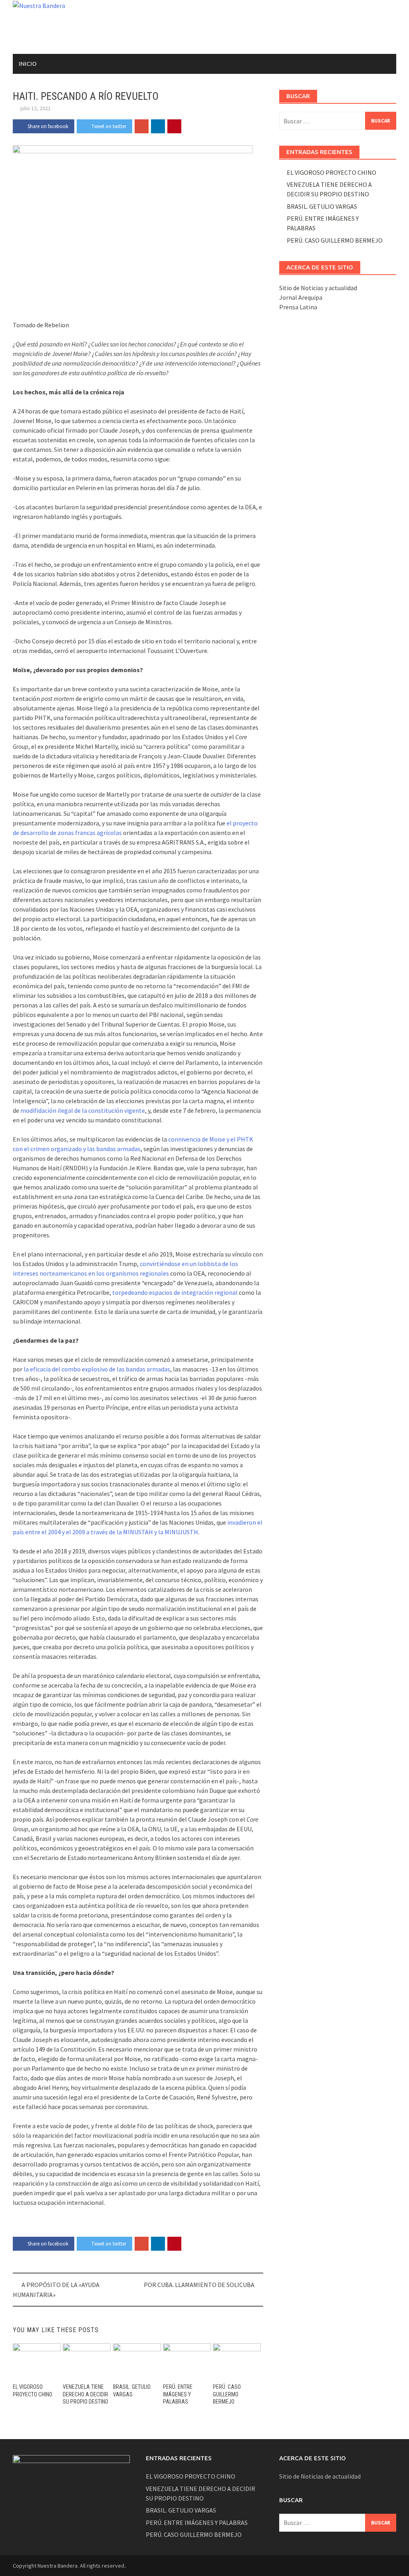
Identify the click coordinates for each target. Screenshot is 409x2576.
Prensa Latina (298, 307)
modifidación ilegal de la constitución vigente (83, 1110)
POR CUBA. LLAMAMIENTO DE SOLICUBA (199, 2285)
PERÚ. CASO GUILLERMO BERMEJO (227, 2394)
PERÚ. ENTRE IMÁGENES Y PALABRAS (178, 2394)
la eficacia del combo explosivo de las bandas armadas (96, 1369)
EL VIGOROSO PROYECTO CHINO (332, 172)
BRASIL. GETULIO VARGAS (322, 206)
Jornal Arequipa (301, 297)
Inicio (28, 64)
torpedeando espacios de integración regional (174, 1292)
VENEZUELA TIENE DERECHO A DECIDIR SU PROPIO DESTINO (85, 2394)
